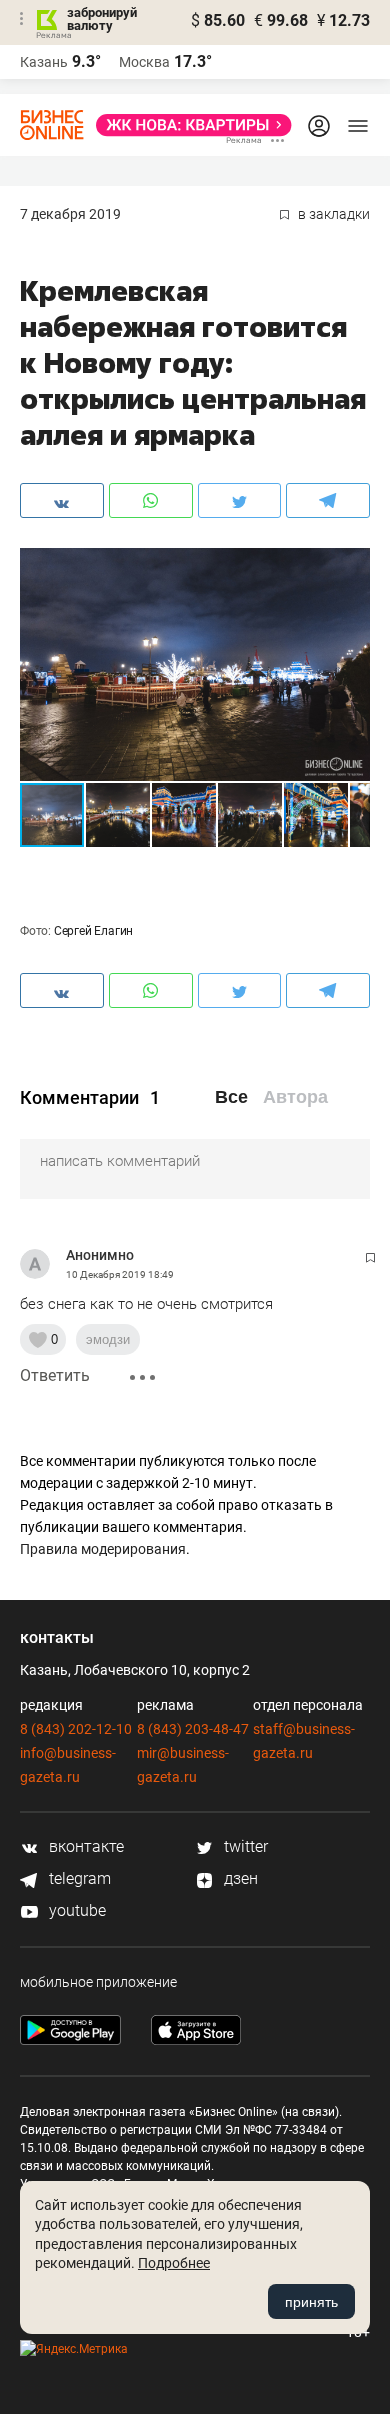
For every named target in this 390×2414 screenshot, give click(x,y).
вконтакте (84, 1846)
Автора (295, 1097)
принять (311, 2302)
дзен (239, 1878)
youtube (75, 1910)
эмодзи (108, 1339)
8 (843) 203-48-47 (193, 1729)
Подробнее (174, 2263)
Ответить (55, 1375)
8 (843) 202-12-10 (76, 1729)
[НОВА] (188, 125)
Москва (144, 62)
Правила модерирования (103, 1549)
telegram (78, 1878)
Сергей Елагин (93, 931)
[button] (352, 566)
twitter (244, 1846)
